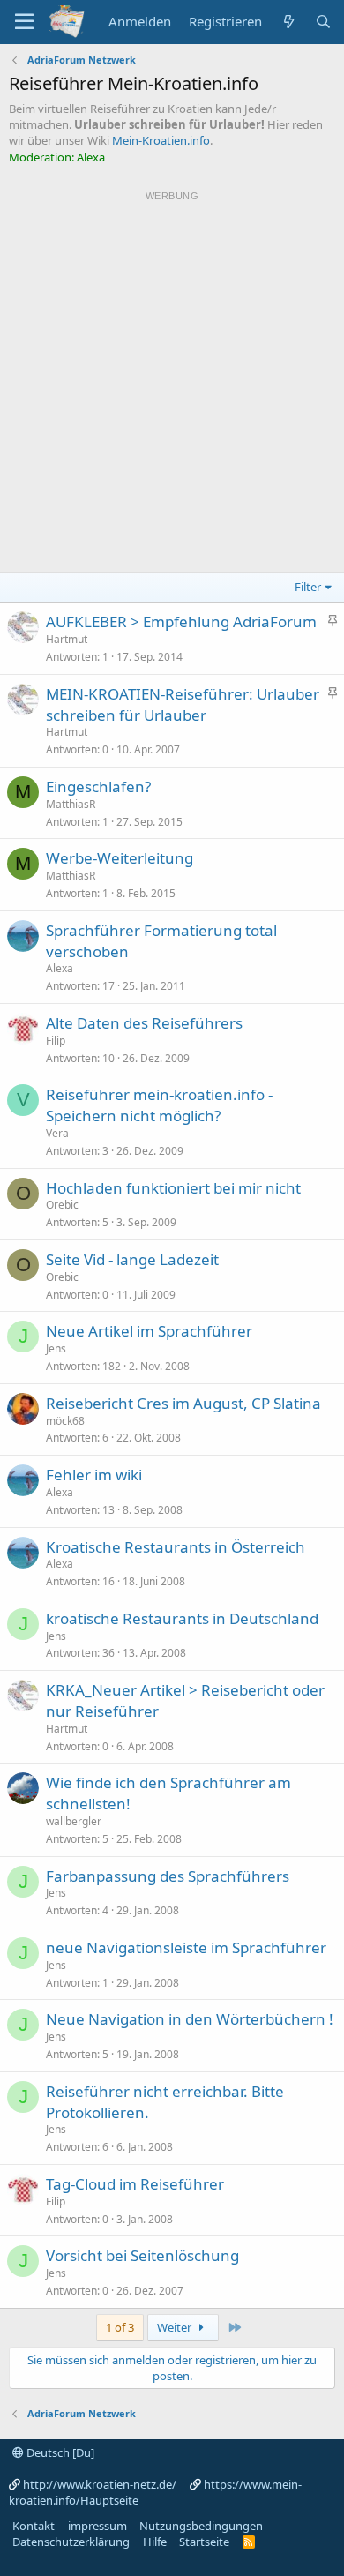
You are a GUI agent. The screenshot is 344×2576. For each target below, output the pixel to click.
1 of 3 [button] (120, 2327)
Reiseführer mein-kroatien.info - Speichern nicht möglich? (159, 1105)
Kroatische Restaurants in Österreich (176, 1547)
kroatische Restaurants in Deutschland (182, 1618)
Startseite (204, 2542)
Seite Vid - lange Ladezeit (132, 1259)
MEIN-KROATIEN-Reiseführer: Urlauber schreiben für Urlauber (183, 704)
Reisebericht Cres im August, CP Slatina (183, 1403)
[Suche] (323, 22)
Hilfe (155, 2542)
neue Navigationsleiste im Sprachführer (186, 1947)
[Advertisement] (172, 378)
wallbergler (74, 1821)
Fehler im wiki (94, 1475)
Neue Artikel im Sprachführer (149, 1331)
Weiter (176, 2327)
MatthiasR (71, 804)
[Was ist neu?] (288, 22)
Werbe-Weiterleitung (120, 858)
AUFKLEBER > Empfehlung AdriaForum (181, 622)
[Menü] (24, 22)
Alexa (60, 968)
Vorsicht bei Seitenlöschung (142, 2255)
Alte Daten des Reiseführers (144, 1023)
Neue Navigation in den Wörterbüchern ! (190, 2019)
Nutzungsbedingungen (201, 2526)
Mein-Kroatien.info (161, 140)
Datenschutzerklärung (71, 2542)
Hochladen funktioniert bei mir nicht (173, 1188)
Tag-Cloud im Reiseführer (135, 2184)
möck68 (65, 1421)
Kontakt (34, 2526)
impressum (97, 2526)
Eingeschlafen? (98, 786)
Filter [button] (308, 587)
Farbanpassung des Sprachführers (168, 1876)
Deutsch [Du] (59, 2452)
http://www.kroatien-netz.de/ (100, 2484)
